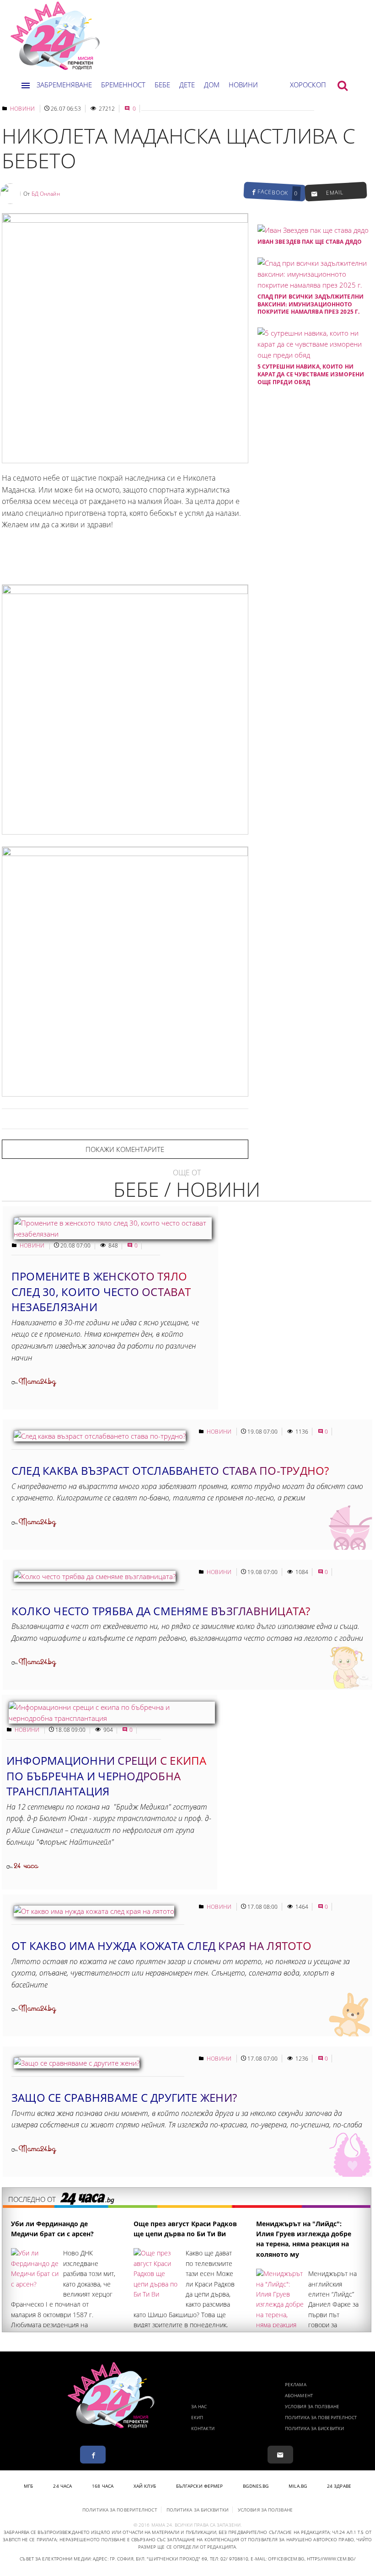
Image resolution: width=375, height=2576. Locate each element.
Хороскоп (308, 85)
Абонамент (299, 2395)
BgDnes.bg (256, 2486)
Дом (212, 85)
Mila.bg (298, 2486)
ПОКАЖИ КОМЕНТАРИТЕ (125, 1149)
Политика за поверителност (321, 2417)
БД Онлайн (46, 194)
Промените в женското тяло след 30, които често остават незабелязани (101, 1291)
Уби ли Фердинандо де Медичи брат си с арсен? (52, 2229)
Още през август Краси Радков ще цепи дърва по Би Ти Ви (185, 2229)
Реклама (296, 2384)
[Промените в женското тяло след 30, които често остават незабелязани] (113, 1234)
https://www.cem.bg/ (331, 2559)
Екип (197, 2417)
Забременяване (64, 85)
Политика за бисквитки (314, 2428)
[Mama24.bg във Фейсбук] (93, 2455)
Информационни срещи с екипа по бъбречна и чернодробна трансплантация (106, 1776)
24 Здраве (339, 2486)
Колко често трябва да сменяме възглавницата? (161, 1611)
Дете (187, 85)
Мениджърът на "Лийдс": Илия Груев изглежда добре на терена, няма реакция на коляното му (304, 2239)
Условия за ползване (312, 2406)
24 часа (26, 1866)
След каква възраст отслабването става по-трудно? (170, 1470)
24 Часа (62, 2486)
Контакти (203, 2428)
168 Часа (103, 2486)
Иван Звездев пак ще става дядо (310, 242)
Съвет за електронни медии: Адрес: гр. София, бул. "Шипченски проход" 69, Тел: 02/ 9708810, (134, 2559)
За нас (199, 2406)
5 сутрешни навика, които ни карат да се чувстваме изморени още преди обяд (311, 374)
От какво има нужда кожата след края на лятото (161, 1946)
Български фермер (200, 2486)
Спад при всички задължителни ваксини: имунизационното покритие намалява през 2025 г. (311, 304)
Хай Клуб (145, 2486)
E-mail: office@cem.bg (277, 2559)
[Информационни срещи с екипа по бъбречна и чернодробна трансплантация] (112, 1718)
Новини (243, 85)
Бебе (162, 85)
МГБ (28, 2486)
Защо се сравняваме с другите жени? (124, 2097)
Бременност (123, 85)
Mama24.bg (37, 1382)
